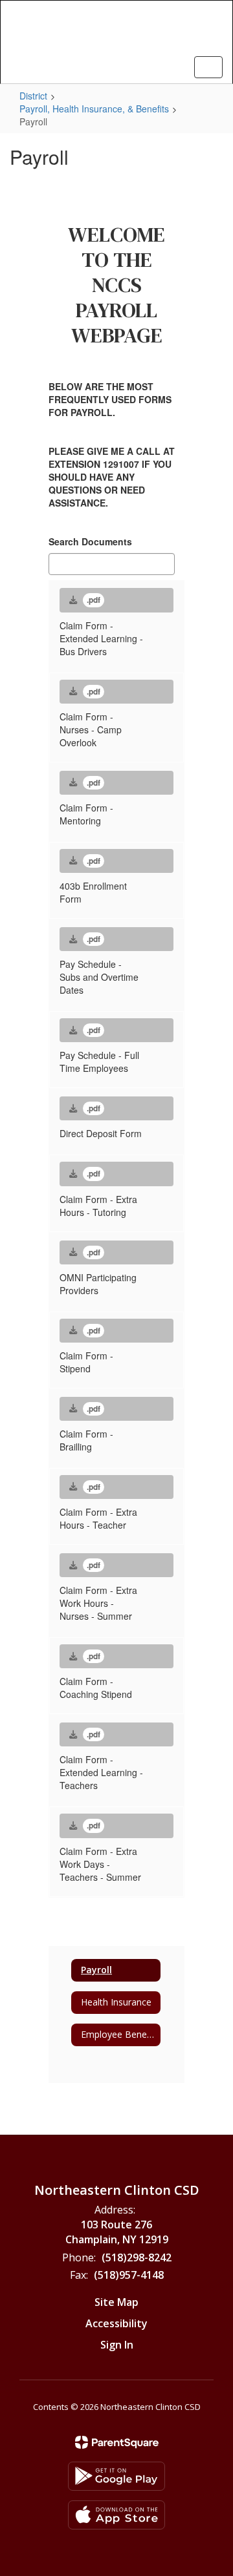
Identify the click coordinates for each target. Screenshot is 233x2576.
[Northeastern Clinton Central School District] (116, 32)
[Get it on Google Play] (116, 2476)
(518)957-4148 (129, 2275)
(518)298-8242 (137, 2257)
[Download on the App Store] (116, 2515)
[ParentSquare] (117, 2442)
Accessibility (116, 2323)
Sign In (117, 2345)
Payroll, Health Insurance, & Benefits (94, 109)
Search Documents (90, 541)
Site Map (116, 2302)
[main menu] (208, 67)
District (33, 96)
